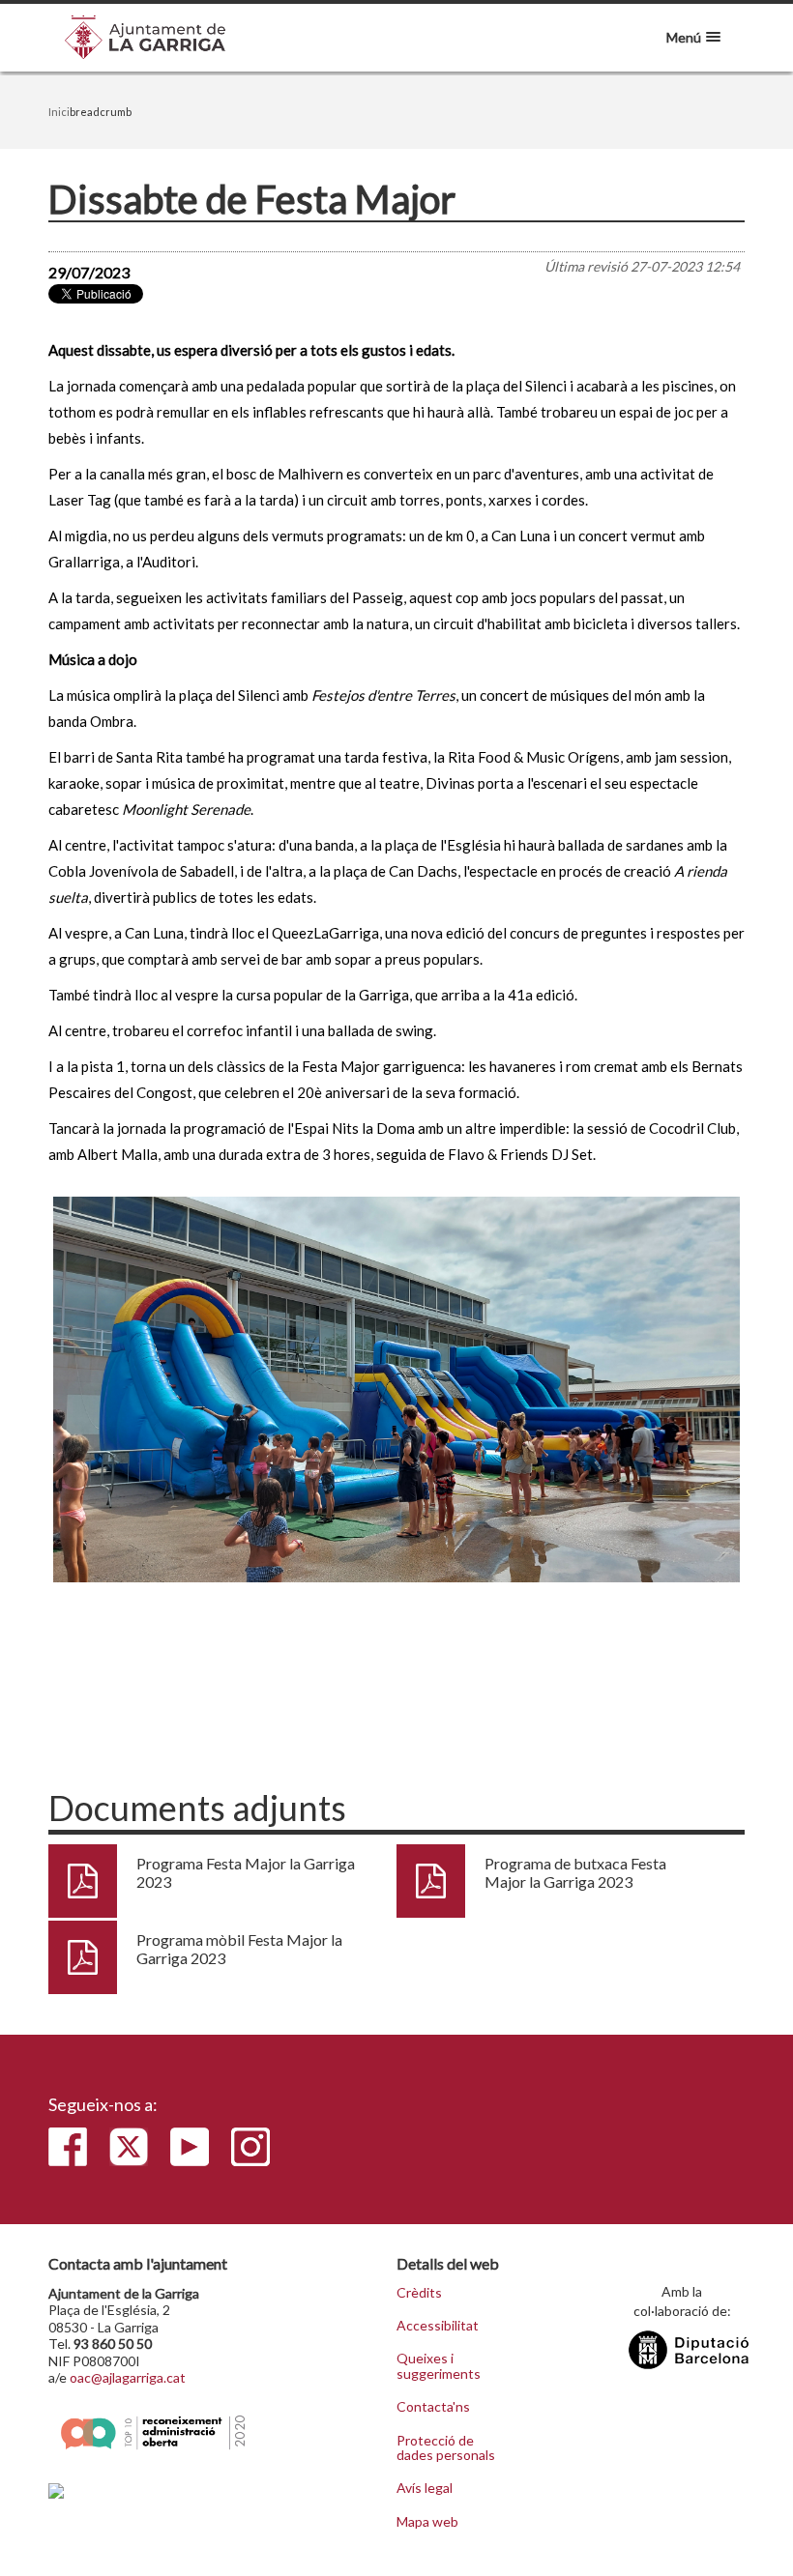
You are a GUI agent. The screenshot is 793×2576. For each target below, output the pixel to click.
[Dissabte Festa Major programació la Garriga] (396, 1390)
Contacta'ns (433, 2407)
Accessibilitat (438, 2326)
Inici (59, 112)
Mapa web (427, 2522)
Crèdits (419, 2293)
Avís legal (425, 2488)
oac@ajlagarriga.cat (128, 2377)
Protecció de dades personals (446, 2448)
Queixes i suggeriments (439, 2366)
